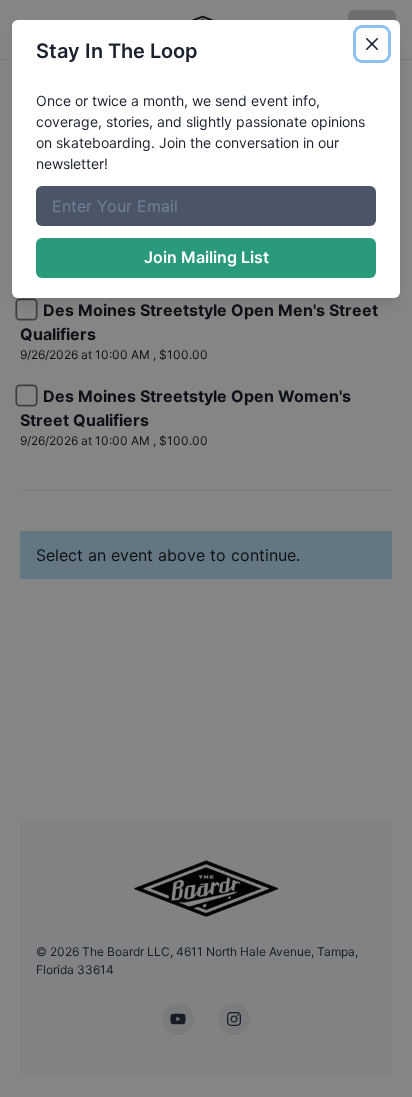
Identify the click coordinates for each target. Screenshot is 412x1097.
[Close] (372, 44)
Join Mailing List (206, 257)
